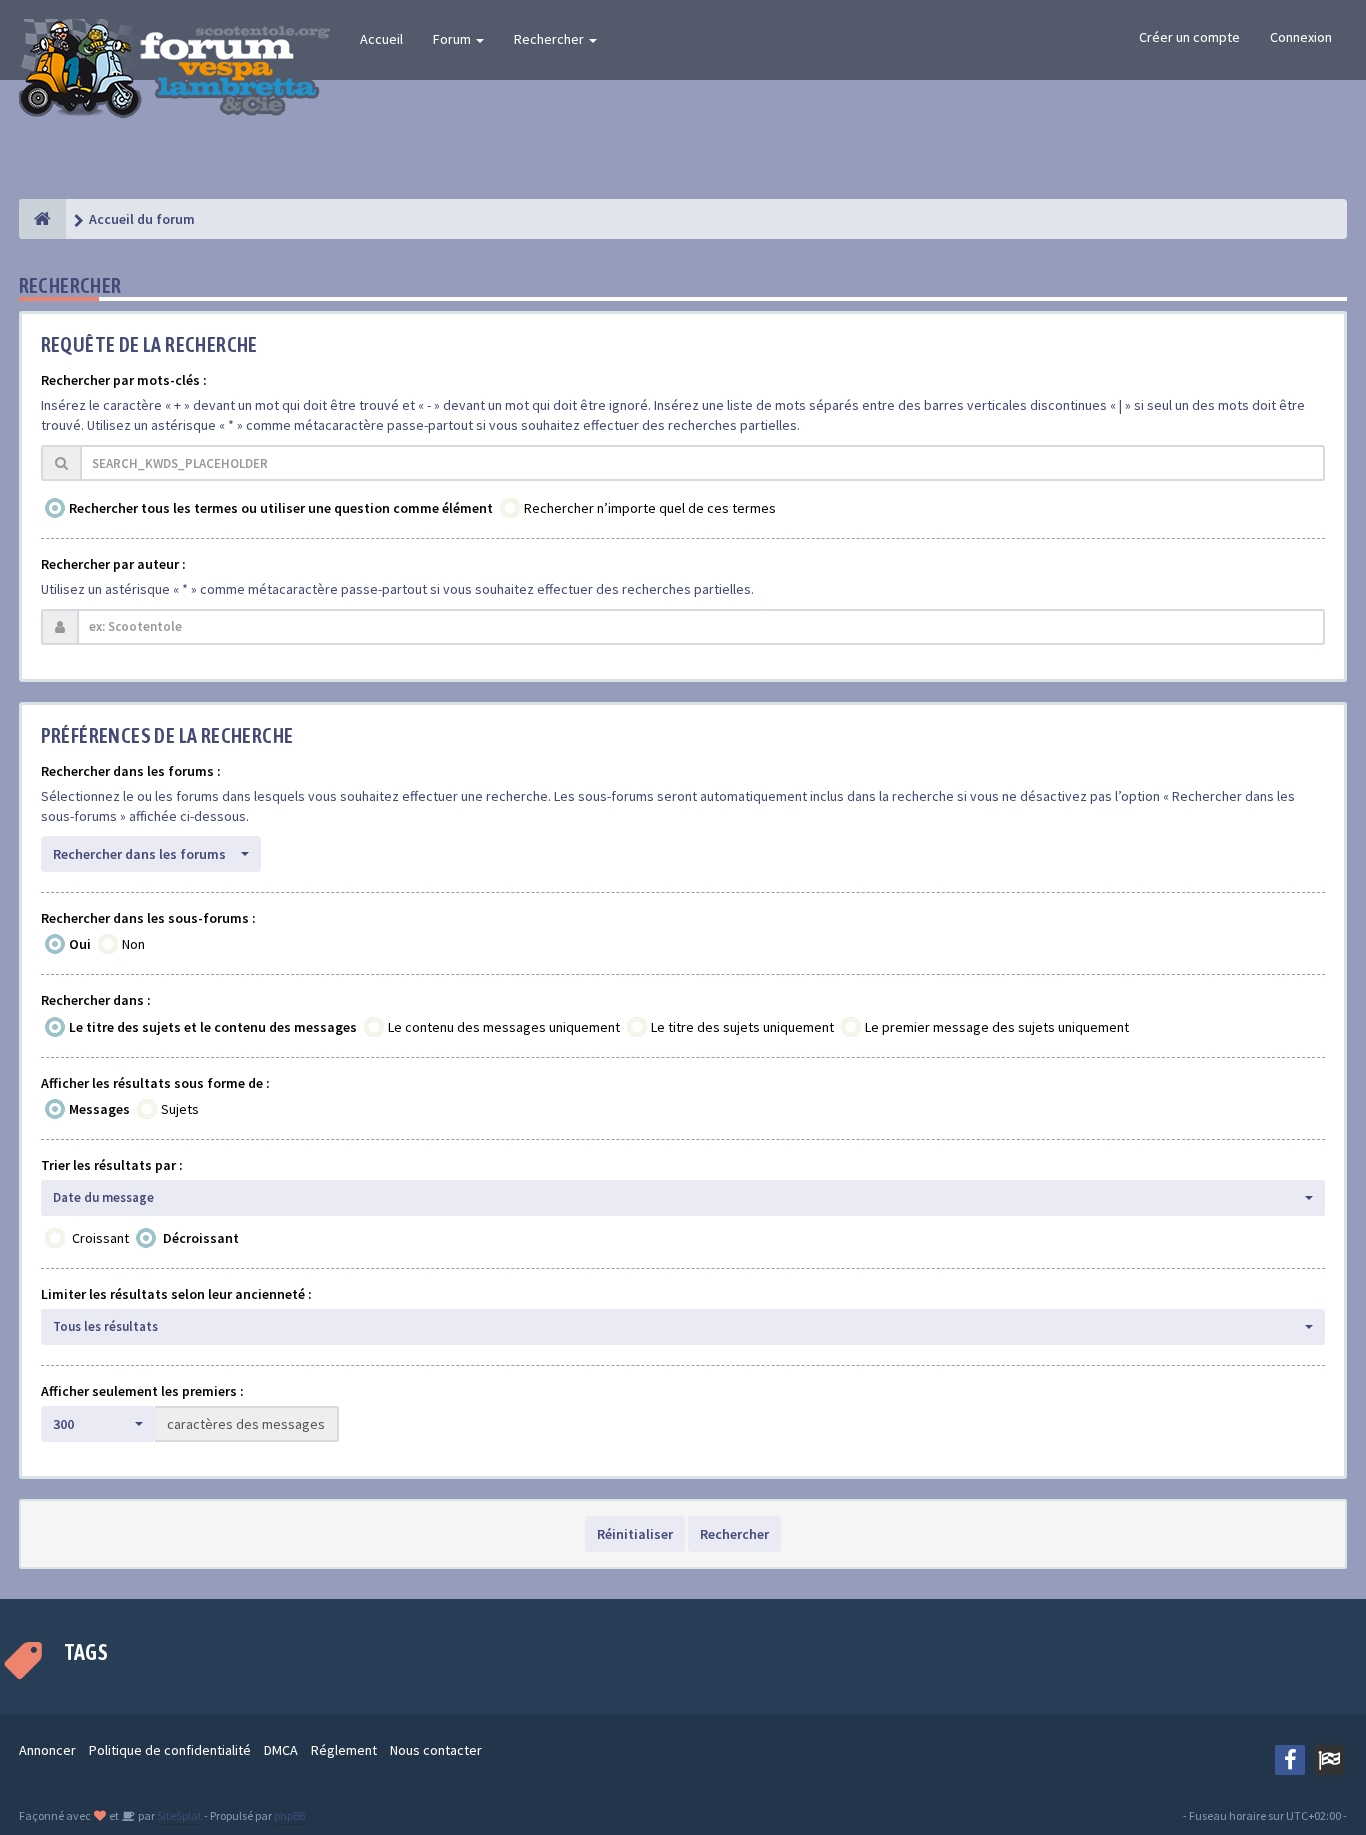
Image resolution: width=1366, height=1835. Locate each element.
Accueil (381, 39)
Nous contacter (436, 1750)
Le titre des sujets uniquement (742, 1027)
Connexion (1301, 37)
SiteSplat (178, 1815)
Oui (80, 944)
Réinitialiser (635, 1534)
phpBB (289, 1815)
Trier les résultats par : (112, 1165)
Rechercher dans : (96, 1000)
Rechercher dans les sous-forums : (148, 918)
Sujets (180, 1109)
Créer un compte (1189, 37)
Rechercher (550, 39)
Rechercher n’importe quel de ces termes (650, 508)
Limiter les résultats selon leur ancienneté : (176, 1294)
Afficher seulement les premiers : (142, 1391)
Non (133, 944)
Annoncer (47, 1750)
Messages (99, 1109)
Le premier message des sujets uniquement (997, 1027)
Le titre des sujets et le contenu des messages (213, 1027)
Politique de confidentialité (170, 1750)
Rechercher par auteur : (113, 564)
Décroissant (201, 1238)
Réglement (344, 1750)
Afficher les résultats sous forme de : (155, 1083)
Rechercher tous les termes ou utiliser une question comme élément (281, 508)
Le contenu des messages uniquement (504, 1027)
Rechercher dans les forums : (131, 771)
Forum (453, 39)
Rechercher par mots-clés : (124, 380)
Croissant (100, 1238)
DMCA (281, 1750)
